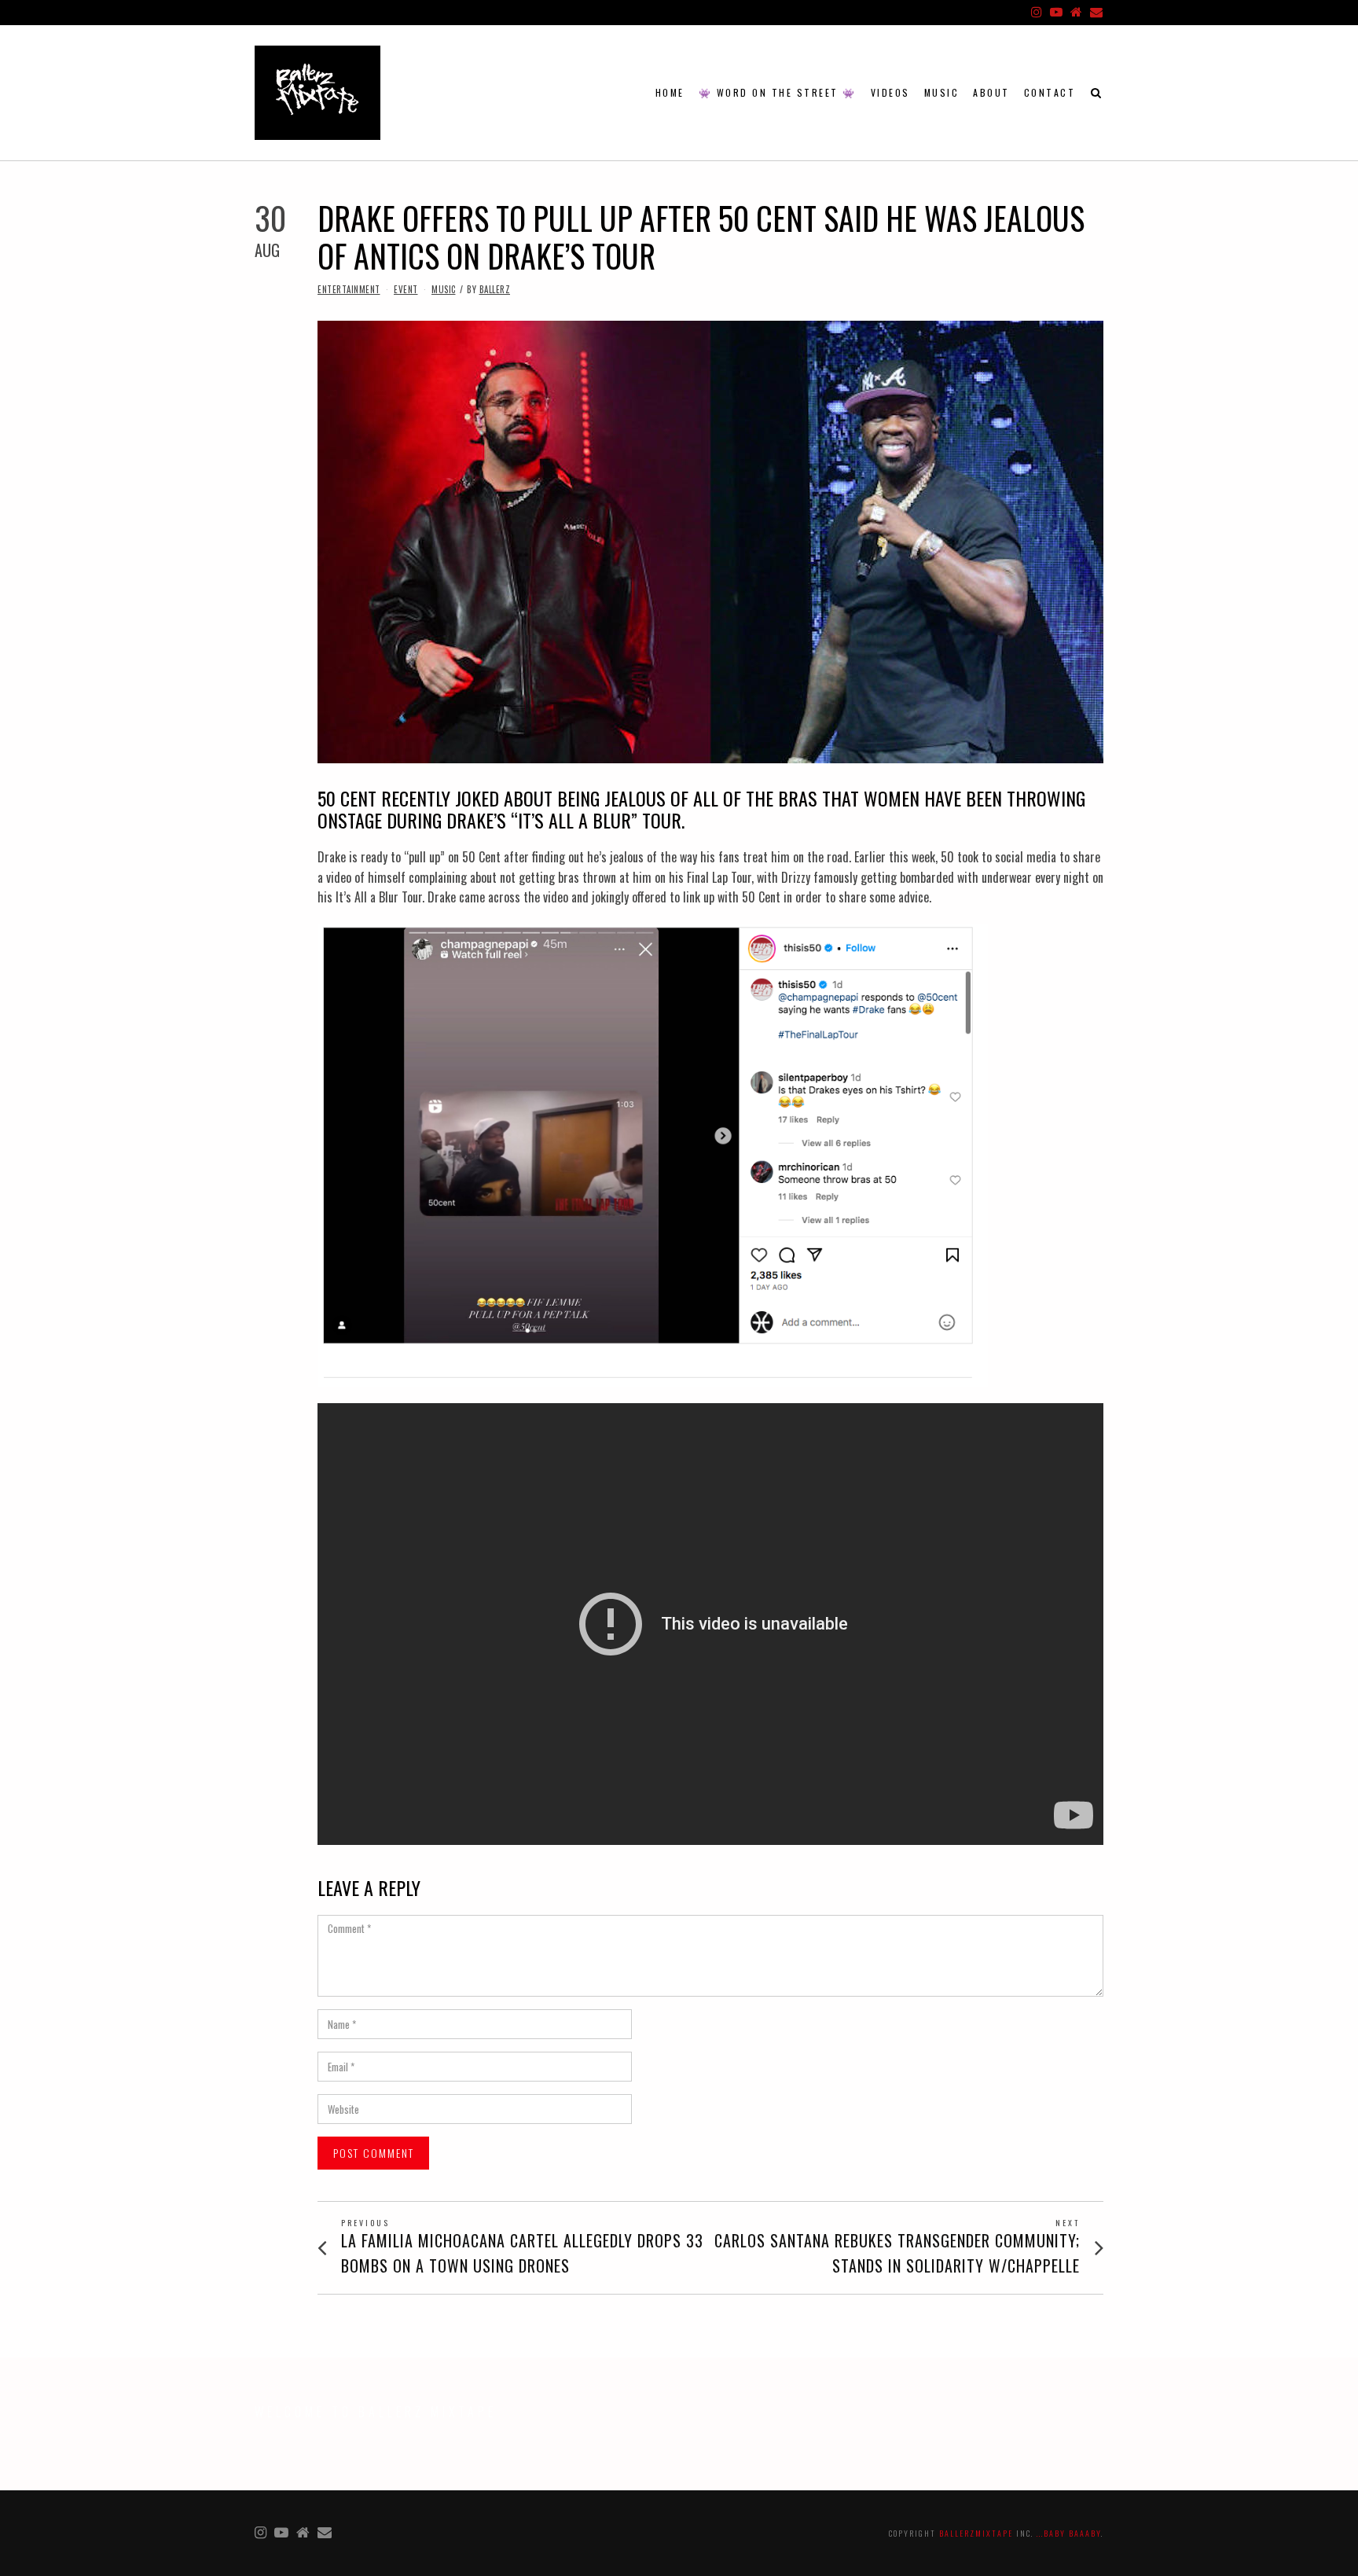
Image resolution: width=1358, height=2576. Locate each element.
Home (670, 92)
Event (406, 289)
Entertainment (349, 289)
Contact (1050, 92)
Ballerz (495, 289)
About (991, 92)
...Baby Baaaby (1069, 2533)
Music (942, 92)
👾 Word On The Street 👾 (778, 92)
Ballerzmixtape (976, 2533)
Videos (890, 92)
